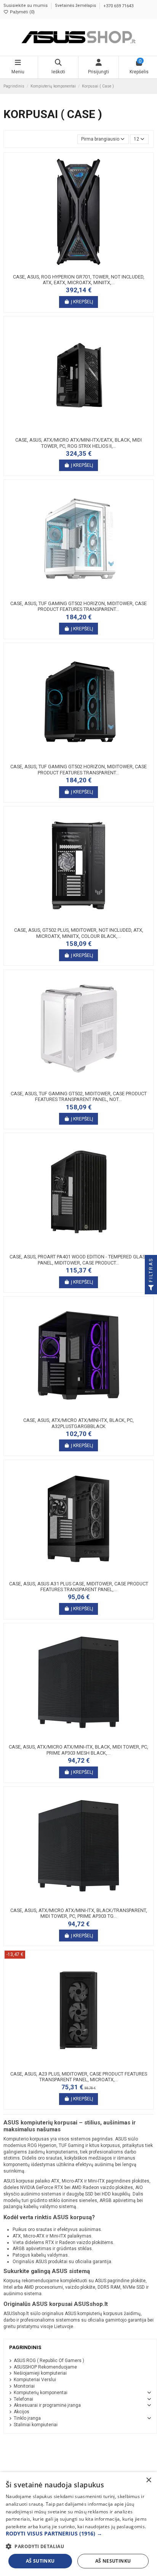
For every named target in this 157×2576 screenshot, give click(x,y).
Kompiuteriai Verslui (35, 2380)
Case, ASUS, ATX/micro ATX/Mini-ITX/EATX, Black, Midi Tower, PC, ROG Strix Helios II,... (78, 443)
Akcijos (22, 2412)
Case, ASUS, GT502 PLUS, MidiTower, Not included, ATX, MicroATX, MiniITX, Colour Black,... (79, 933)
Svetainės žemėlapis (76, 6)
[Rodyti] (88, 268)
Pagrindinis (25, 2347)
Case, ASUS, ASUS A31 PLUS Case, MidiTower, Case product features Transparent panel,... (79, 1587)
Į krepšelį (82, 302)
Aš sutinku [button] (40, 2561)
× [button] (148, 2480)
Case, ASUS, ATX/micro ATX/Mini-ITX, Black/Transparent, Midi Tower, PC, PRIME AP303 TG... (79, 1913)
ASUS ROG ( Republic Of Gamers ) (49, 2361)
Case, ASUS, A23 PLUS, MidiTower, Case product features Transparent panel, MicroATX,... (79, 2077)
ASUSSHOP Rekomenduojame (45, 2367)
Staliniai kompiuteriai (36, 2425)
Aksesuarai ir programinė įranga (47, 2405)
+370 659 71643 (118, 6)
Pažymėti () (22, 12)
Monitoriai (24, 2386)
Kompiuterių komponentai (41, 2393)
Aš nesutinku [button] (113, 2561)
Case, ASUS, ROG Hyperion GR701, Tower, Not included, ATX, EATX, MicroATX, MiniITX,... (79, 280)
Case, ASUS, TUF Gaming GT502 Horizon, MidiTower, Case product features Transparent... (78, 606)
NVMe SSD (134, 2287)
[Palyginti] (69, 268)
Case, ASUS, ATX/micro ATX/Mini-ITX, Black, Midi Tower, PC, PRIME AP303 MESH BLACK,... (78, 1750)
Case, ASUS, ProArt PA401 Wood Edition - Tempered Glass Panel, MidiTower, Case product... (79, 1260)
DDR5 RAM (109, 2287)
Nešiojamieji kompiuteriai (40, 2373)
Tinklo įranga (27, 2418)
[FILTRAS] (151, 1288)
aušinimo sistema (22, 2294)
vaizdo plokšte (80, 2287)
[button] (78, 2534)
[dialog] (78, 2524)
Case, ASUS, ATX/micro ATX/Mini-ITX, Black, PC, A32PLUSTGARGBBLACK (78, 1423)
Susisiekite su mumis (26, 6)
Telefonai (23, 2399)
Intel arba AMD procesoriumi (33, 2287)
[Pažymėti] (78, 268)
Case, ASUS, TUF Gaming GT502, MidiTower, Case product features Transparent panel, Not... (79, 1097)
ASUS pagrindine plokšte (120, 2281)
